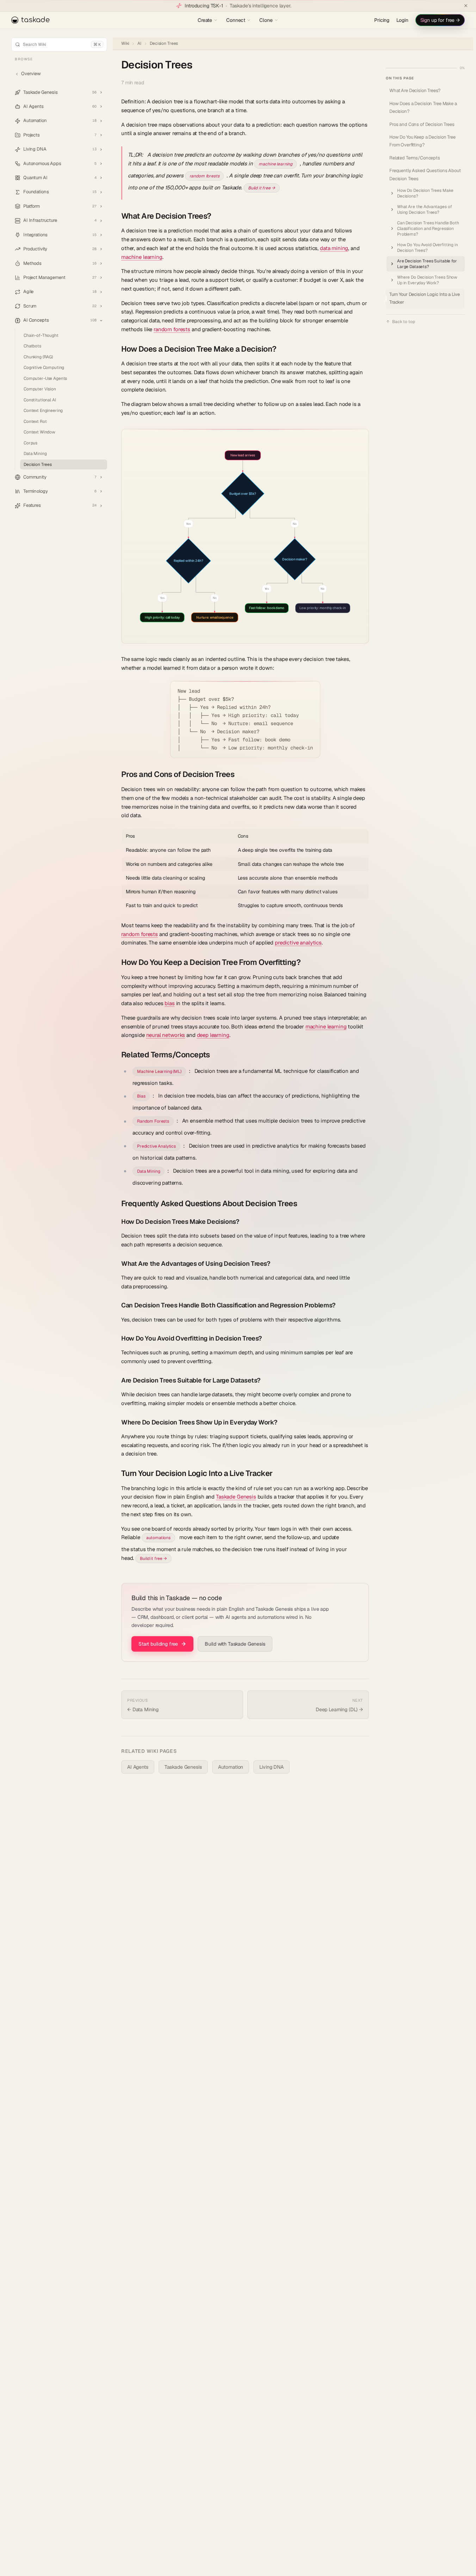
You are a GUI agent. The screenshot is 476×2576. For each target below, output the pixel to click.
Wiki (125, 44)
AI (139, 44)
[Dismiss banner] (466, 6)
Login (402, 20)
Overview (31, 74)
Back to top (403, 322)
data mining (334, 248)
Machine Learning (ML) (159, 1071)
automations (158, 1538)
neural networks (166, 1035)
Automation (231, 1767)
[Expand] (101, 92)
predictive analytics (298, 943)
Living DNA (271, 1767)
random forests (205, 176)
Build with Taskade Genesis (235, 1644)
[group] (245, 536)
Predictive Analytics (156, 1146)
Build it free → (262, 188)
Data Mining (149, 1171)
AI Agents (138, 1767)
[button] (59, 92)
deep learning (213, 1035)
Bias (141, 1096)
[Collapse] (101, 321)
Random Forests (153, 1121)
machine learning (276, 164)
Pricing (382, 20)
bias (169, 1003)
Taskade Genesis (236, 1497)
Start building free (158, 1644)
